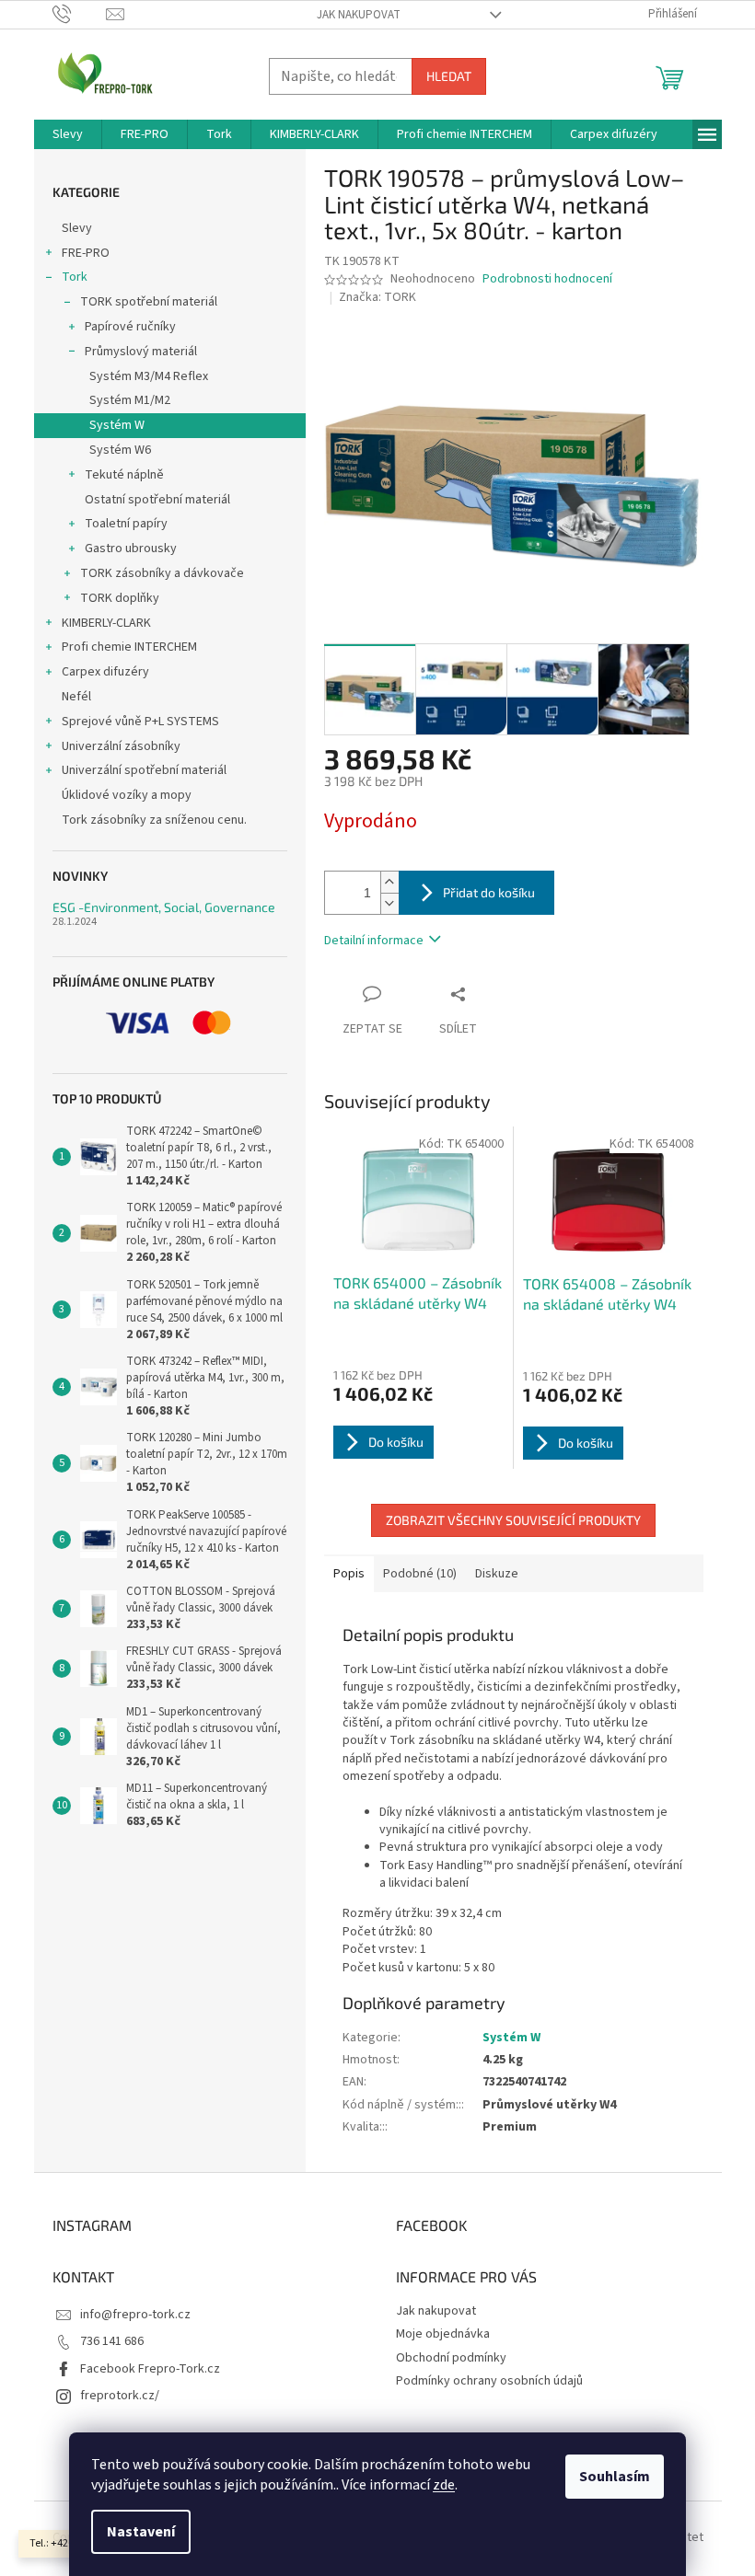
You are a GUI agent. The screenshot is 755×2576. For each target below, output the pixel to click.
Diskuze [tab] (497, 1574)
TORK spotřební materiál (149, 302)
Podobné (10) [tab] (420, 1574)
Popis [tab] (349, 1574)
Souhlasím (615, 2477)
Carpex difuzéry (105, 672)
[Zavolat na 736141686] (80, 14)
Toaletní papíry (126, 524)
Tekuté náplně (124, 475)
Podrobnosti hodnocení (547, 279)
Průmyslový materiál (141, 352)
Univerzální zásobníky (121, 746)
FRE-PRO (86, 253)
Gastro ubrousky (131, 549)
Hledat (449, 76)
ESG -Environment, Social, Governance (164, 907)
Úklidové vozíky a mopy (127, 795)
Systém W (117, 425)
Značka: (377, 297)
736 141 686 (112, 2341)
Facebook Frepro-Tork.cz (150, 2369)
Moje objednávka (443, 2334)
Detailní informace (374, 941)
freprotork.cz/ (120, 2396)
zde (444, 2485)
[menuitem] (68, 134)
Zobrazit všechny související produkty (513, 1520)
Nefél (76, 697)
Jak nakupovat (359, 15)
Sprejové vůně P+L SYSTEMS (140, 722)
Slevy (77, 228)
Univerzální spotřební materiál (144, 770)
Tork (75, 277)
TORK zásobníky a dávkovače (162, 573)
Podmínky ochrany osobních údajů (489, 2381)
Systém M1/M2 (130, 400)
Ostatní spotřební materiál (157, 500)
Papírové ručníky (130, 327)
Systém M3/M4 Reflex (149, 376)
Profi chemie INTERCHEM (129, 647)
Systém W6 (120, 450)
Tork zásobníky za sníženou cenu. (154, 820)
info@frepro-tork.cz (135, 2315)
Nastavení (141, 2532)
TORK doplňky (120, 598)
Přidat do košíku (489, 892)
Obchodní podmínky (451, 2358)
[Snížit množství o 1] (389, 903)
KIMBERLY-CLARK (106, 623)
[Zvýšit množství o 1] (389, 882)
